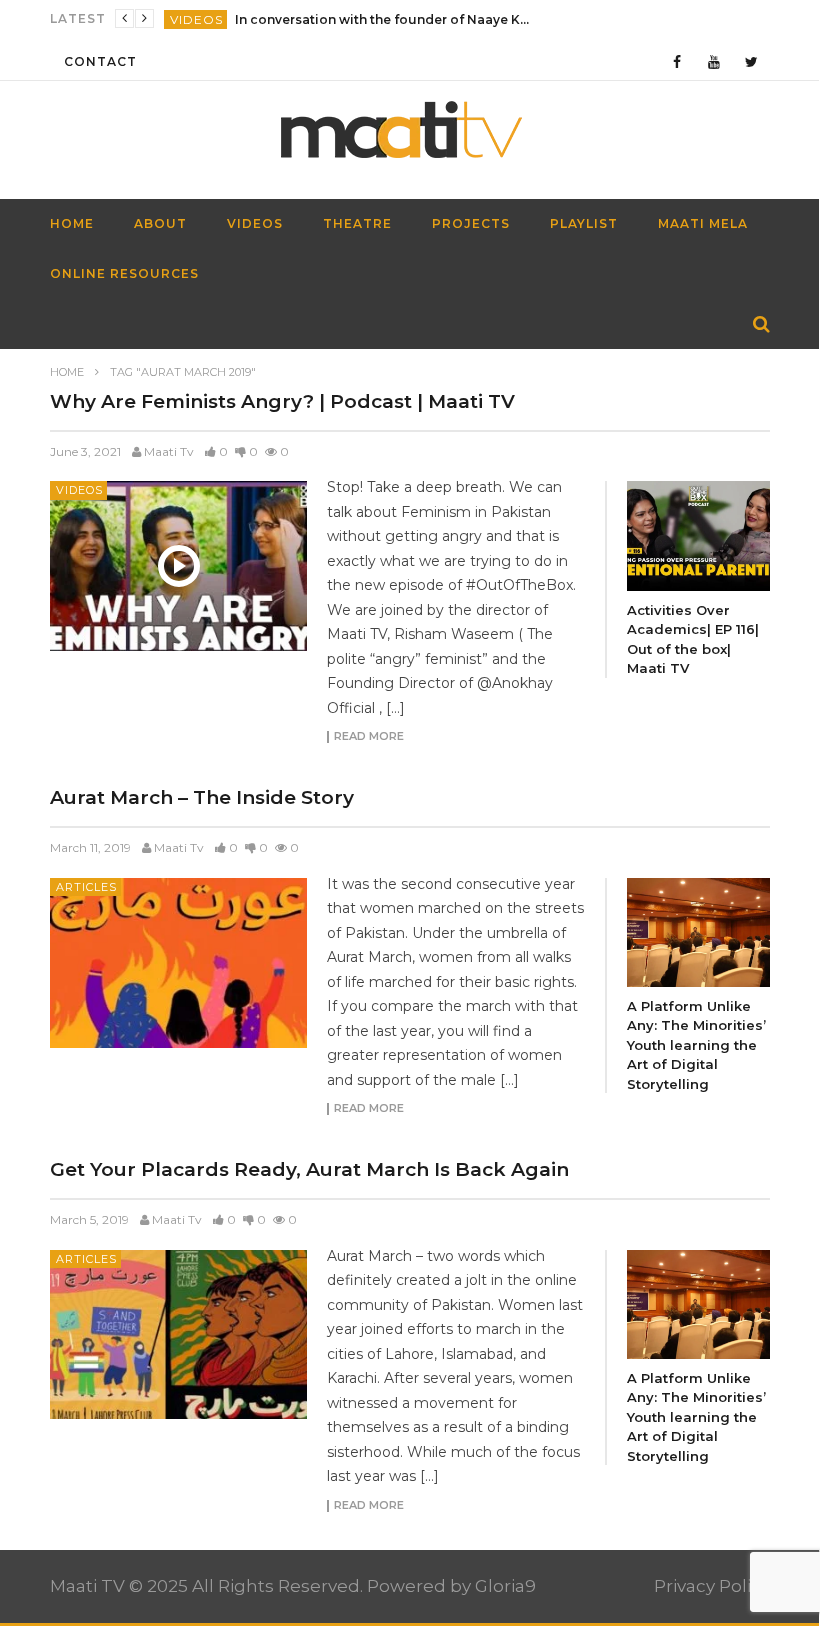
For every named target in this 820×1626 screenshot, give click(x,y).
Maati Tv (169, 451)
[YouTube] (714, 61)
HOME (72, 223)
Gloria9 (505, 1586)
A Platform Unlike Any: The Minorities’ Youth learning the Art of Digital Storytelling (696, 1045)
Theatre (357, 223)
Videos (196, 19)
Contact (100, 61)
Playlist (584, 223)
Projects (471, 223)
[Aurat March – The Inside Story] (179, 963)
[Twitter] (751, 61)
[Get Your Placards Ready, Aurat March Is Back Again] (179, 1335)
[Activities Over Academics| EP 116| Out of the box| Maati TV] (698, 535)
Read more (369, 737)
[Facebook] (677, 61)
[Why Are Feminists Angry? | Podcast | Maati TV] (179, 566)
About (160, 223)
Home (67, 372)
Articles (86, 887)
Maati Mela (703, 223)
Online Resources (124, 273)
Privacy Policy (712, 1586)
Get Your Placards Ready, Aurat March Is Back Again (309, 1169)
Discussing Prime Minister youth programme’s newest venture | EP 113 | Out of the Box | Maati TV (385, 19)
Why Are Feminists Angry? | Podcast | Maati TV (282, 401)
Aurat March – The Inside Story (202, 797)
